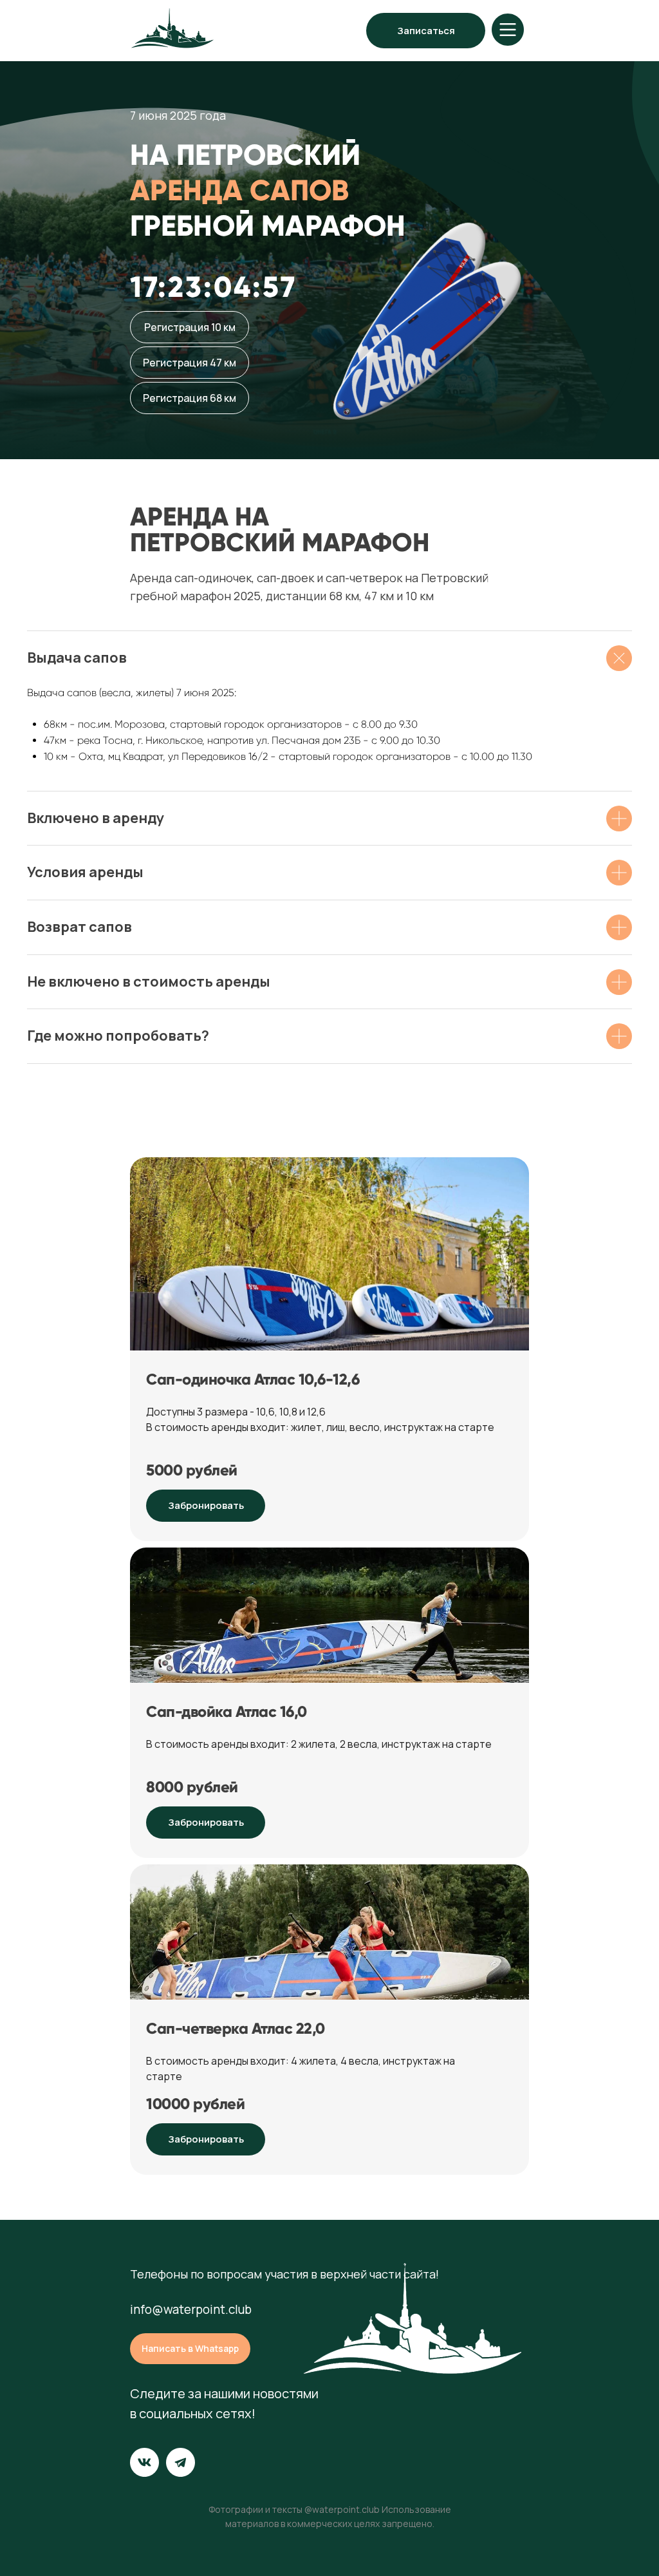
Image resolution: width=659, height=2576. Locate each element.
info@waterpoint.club (191, 2309)
